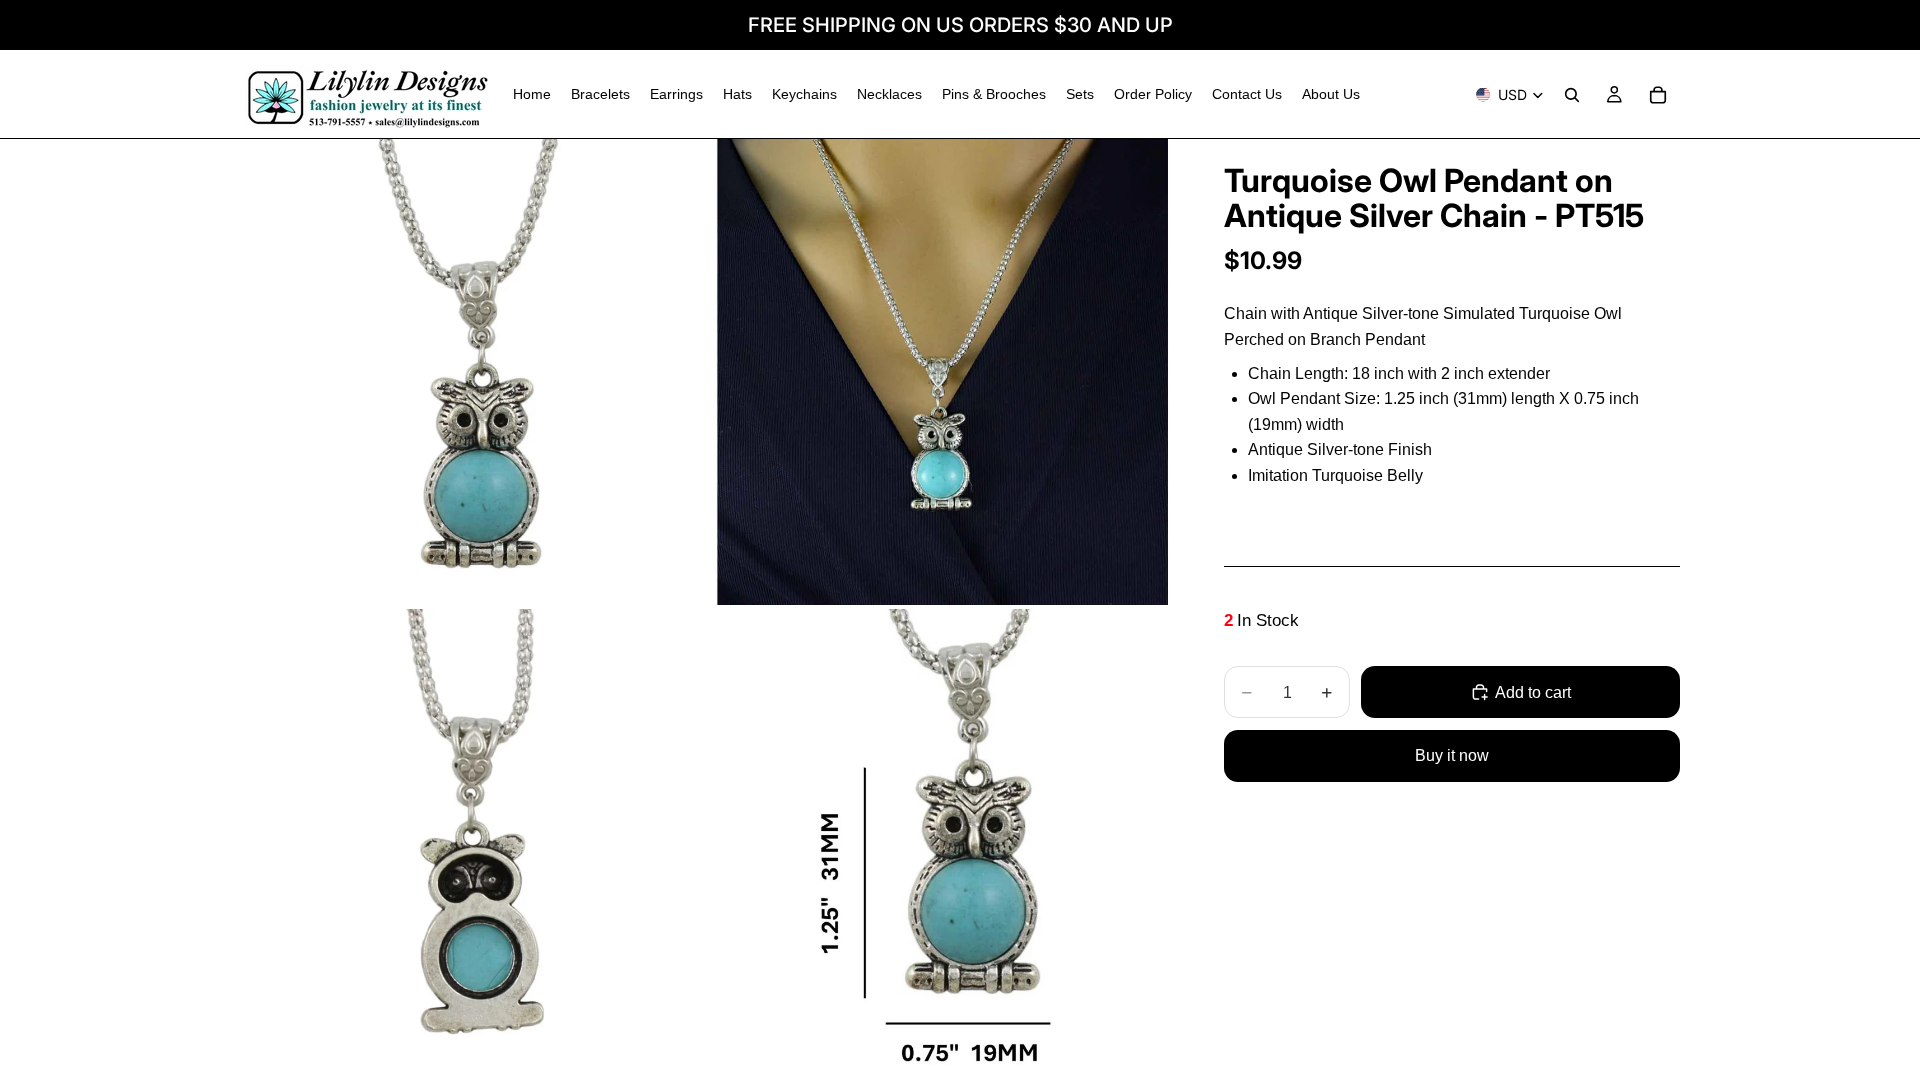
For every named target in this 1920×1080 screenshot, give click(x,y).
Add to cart (1533, 692)
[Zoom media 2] (943, 372)
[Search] (1572, 95)
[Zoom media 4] (943, 842)
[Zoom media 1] (473, 372)
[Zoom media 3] (473, 842)
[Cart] (1658, 95)
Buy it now (1452, 755)
